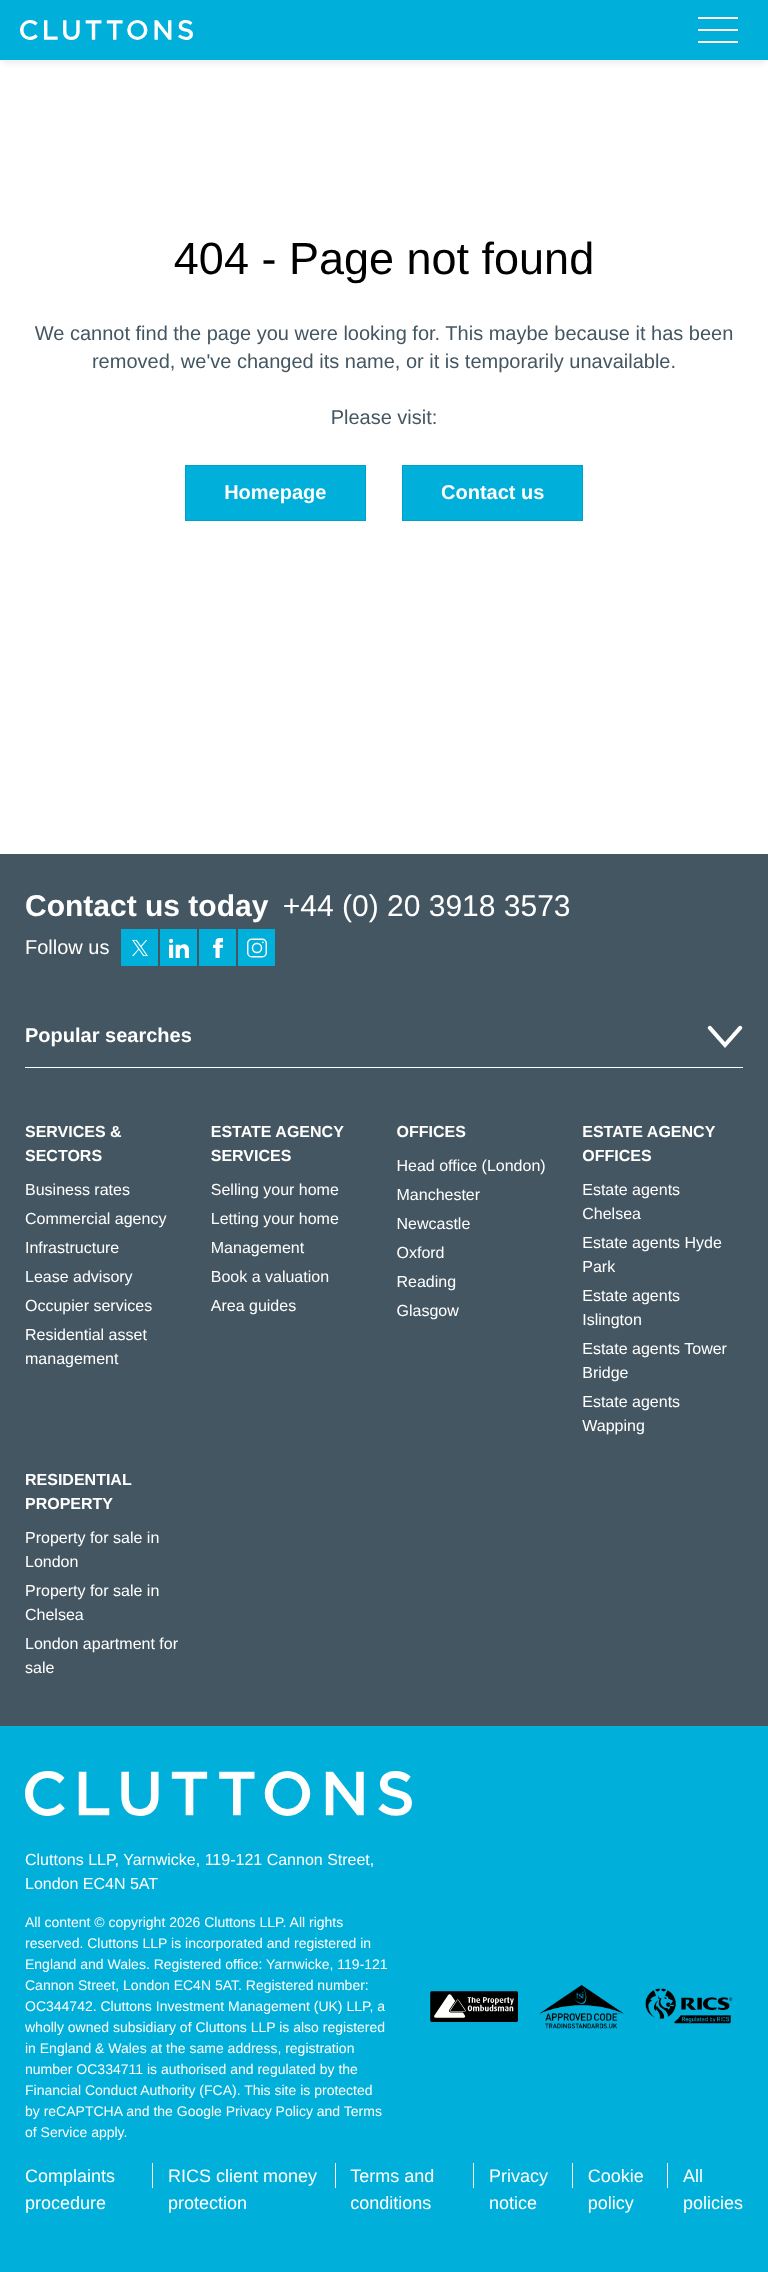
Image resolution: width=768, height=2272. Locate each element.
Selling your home (275, 1190)
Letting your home (275, 1219)
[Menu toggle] (718, 30)
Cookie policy (616, 2189)
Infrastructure (72, 1248)
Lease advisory (79, 1277)
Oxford (421, 1253)
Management (257, 1248)
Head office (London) (471, 1166)
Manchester (439, 1195)
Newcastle (434, 1224)
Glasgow (428, 1311)
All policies (713, 2189)
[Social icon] (139, 947)
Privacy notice (518, 2189)
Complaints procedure (70, 2189)
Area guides (253, 1306)
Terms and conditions (392, 2189)
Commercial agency (95, 1219)
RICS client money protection (242, 2189)
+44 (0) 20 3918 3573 (427, 906)
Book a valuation (270, 1277)
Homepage (275, 493)
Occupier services (88, 1306)
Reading (427, 1282)
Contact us (492, 493)
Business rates (77, 1190)
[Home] (106, 30)
